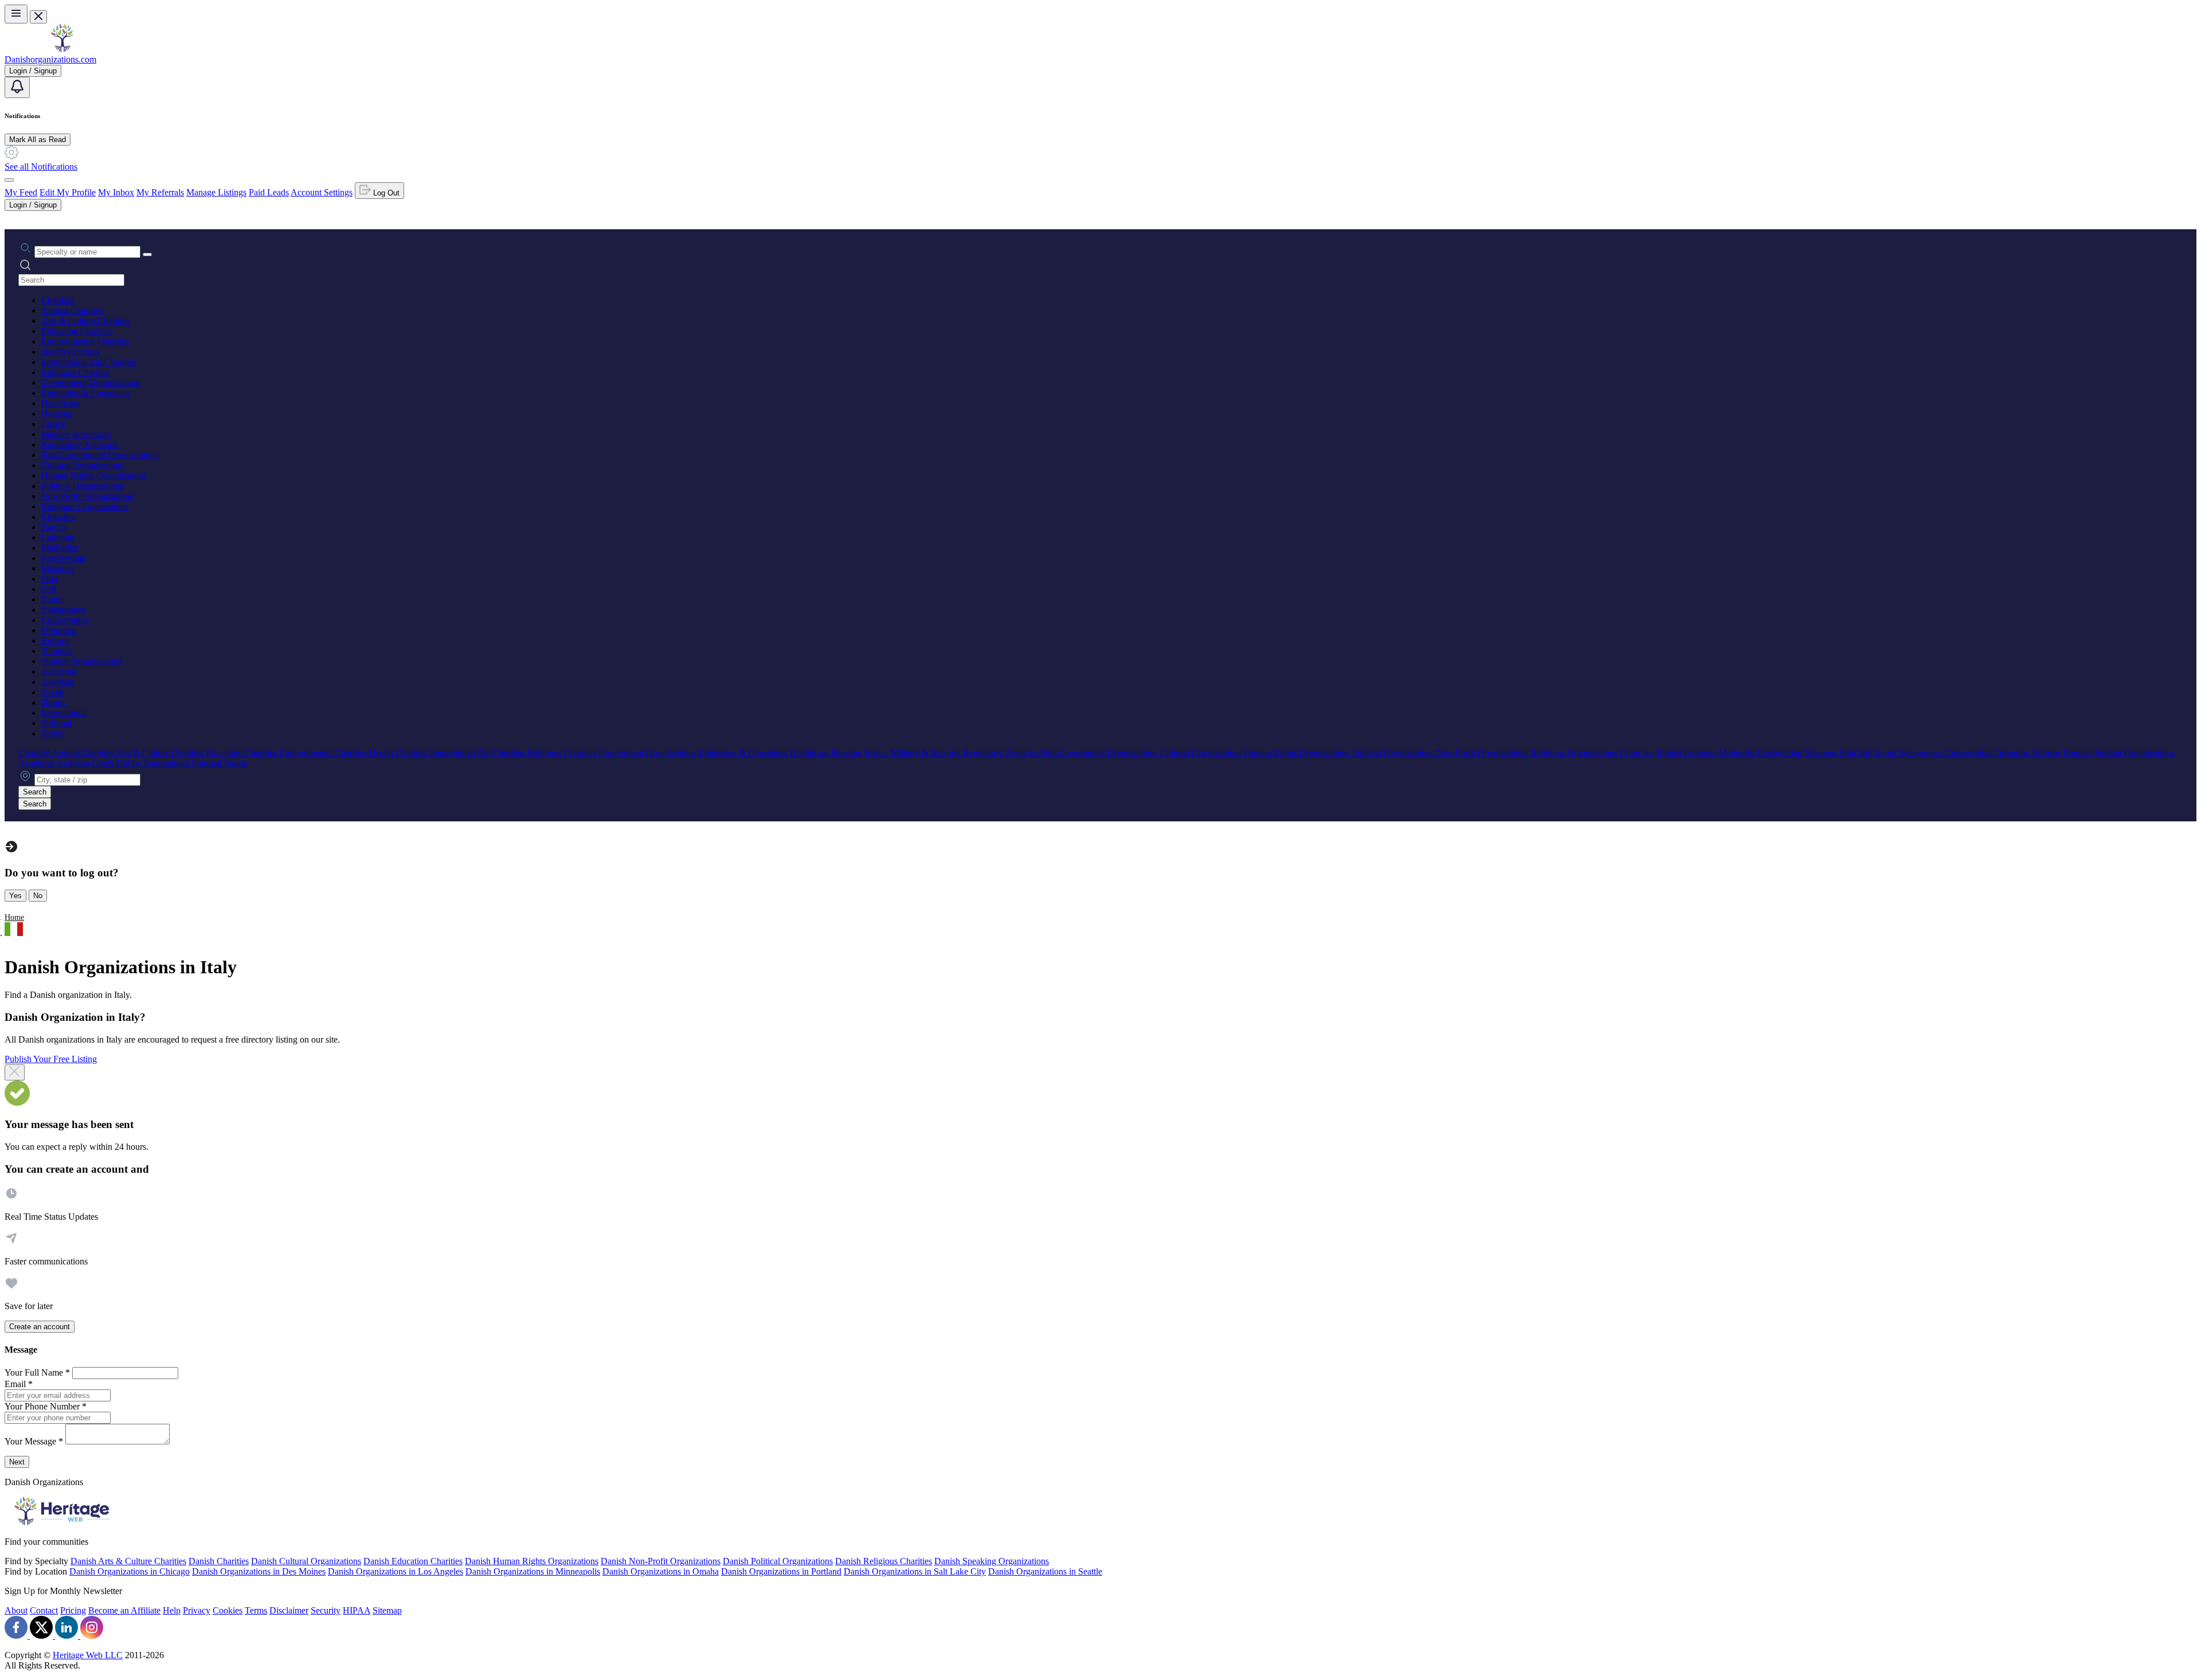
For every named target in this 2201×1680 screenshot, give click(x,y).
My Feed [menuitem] (21, 192)
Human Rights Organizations (94, 475)
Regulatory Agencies (79, 445)
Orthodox (59, 630)
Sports (53, 733)
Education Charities (77, 331)
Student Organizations (81, 661)
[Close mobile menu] (38, 17)
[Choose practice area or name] (147, 254)
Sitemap (387, 1610)
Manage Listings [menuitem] (216, 192)
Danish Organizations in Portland (781, 1571)
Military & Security (76, 434)
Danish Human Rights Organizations (532, 1561)
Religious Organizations (85, 506)
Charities (57, 300)
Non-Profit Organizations (87, 496)
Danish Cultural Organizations (306, 1561)
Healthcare (61, 403)
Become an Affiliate (124, 1610)
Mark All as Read (38, 140)
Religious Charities (76, 372)
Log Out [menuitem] (385, 193)
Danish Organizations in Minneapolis (533, 1571)
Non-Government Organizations (100, 455)
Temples (56, 651)
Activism (58, 682)
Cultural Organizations (82, 465)
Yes (15, 896)
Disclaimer (289, 1610)
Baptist (54, 527)
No (38, 896)
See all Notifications (41, 167)
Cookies (228, 1610)
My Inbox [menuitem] (116, 192)
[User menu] (9, 180)
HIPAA (357, 1610)
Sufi (49, 589)
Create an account (40, 1327)
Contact (44, 1610)
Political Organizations (82, 486)
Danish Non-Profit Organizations (661, 1561)
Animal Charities (72, 310)
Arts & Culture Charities (85, 321)
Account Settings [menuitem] (322, 192)
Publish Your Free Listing (51, 1059)
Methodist (59, 548)
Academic (60, 671)
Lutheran (58, 537)
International (64, 713)
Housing (57, 414)
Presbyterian (64, 558)
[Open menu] (16, 14)
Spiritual (56, 723)
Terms (256, 1610)
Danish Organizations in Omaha (661, 1571)
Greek (52, 692)
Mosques (58, 568)
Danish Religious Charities (884, 1561)
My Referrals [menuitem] (160, 192)
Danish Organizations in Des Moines (259, 1571)
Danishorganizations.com (50, 59)
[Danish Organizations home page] (62, 49)
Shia (49, 579)
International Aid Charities (89, 362)
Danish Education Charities (413, 1561)
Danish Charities (219, 1561)
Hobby (54, 702)
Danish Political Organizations (778, 1561)
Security (326, 1610)
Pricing (73, 1610)
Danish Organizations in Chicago (130, 1571)
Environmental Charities (85, 341)
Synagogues (63, 610)
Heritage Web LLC (88, 1655)
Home (14, 917)
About (16, 1610)
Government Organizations (90, 383)
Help (172, 1610)
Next (17, 1462)
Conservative (65, 620)
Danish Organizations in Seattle (1045, 1571)
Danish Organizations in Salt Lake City (915, 1571)
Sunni (52, 599)
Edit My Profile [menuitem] (68, 192)
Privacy (197, 1610)
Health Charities (71, 352)
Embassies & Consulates (86, 393)
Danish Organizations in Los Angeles (395, 1571)
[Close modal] (15, 1072)
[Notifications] (17, 87)
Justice (53, 424)
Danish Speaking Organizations (992, 1561)
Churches (58, 517)
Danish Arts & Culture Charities (128, 1561)
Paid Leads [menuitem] (269, 192)
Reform (55, 641)
